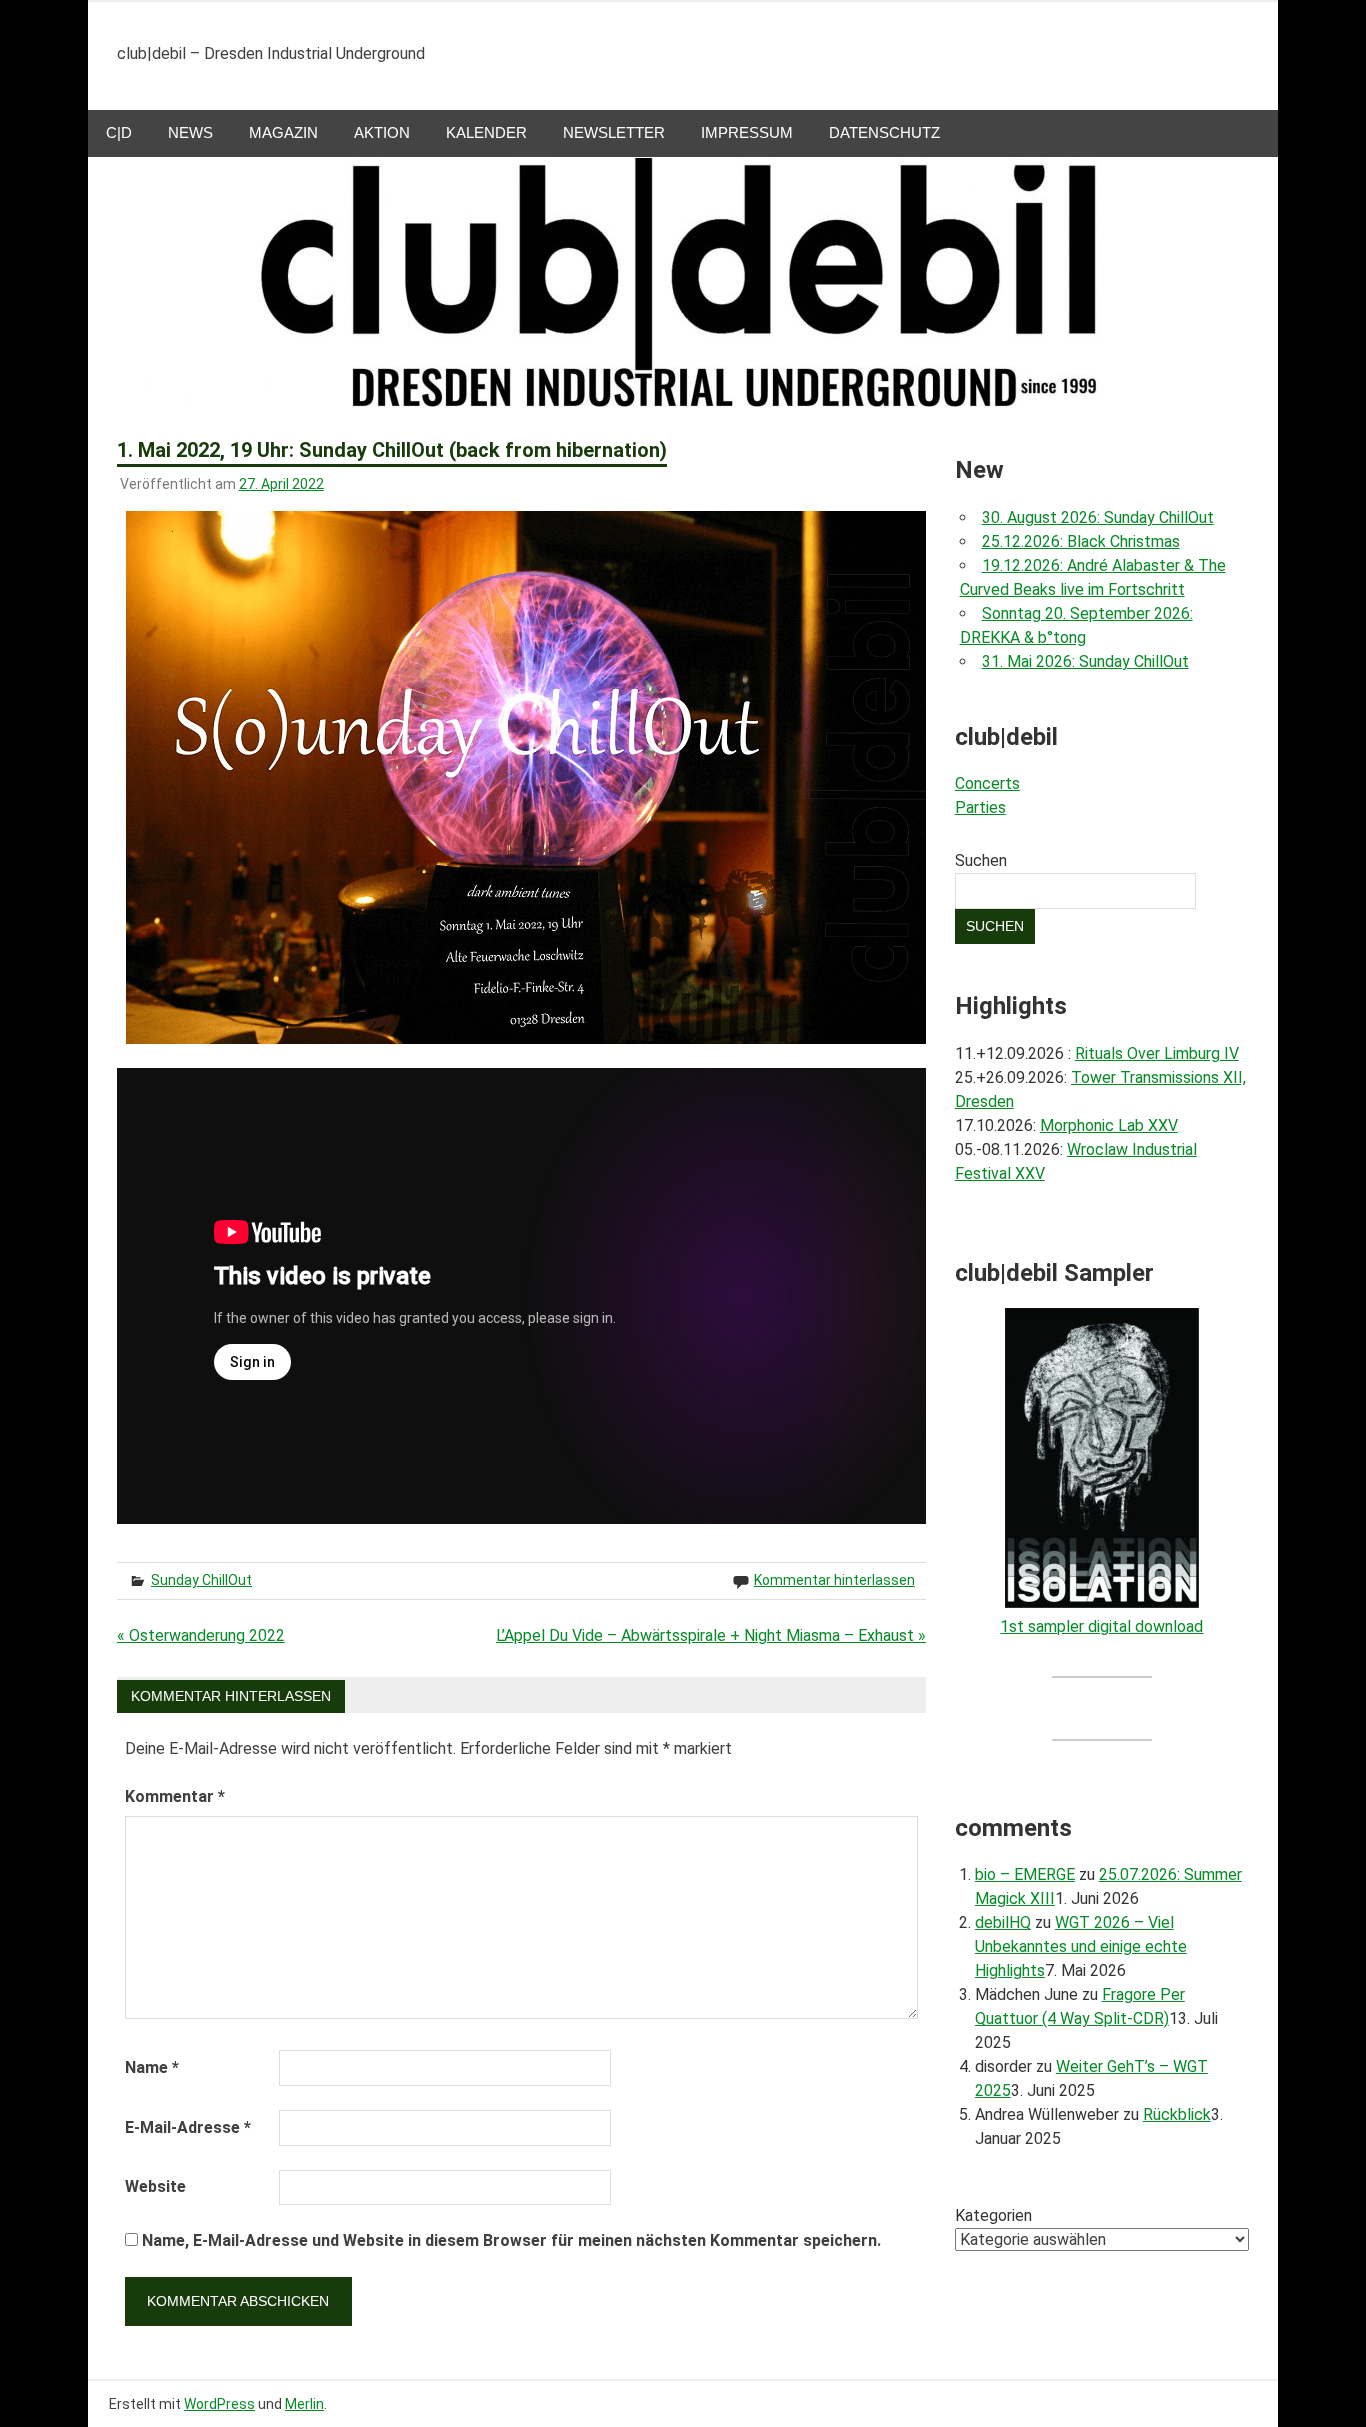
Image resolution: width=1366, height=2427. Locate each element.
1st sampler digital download (1101, 1626)
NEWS (190, 132)
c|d (119, 132)
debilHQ (1003, 1922)
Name (152, 2067)
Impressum (747, 132)
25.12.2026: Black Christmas (1081, 541)
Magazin (283, 132)
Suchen (981, 860)
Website (155, 2186)
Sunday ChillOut (201, 1580)
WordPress (219, 2404)
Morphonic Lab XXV (1109, 1125)
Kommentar (175, 1796)
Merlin (304, 2404)
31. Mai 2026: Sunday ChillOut (1085, 661)
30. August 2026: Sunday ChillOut (1098, 517)
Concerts (987, 783)
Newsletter (614, 132)
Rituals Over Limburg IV (1157, 1053)
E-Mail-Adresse (188, 2127)
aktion (382, 132)
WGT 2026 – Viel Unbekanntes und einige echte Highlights (1081, 1946)
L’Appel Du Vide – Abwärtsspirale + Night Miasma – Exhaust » (711, 1635)
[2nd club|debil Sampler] (1102, 1602)
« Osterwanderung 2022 (201, 1635)
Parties (980, 807)
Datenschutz (884, 132)
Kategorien (993, 2215)
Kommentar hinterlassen (834, 1580)
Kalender (486, 132)
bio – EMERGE (1025, 1874)
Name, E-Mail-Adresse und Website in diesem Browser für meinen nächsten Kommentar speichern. (511, 2240)
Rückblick (1177, 2114)
